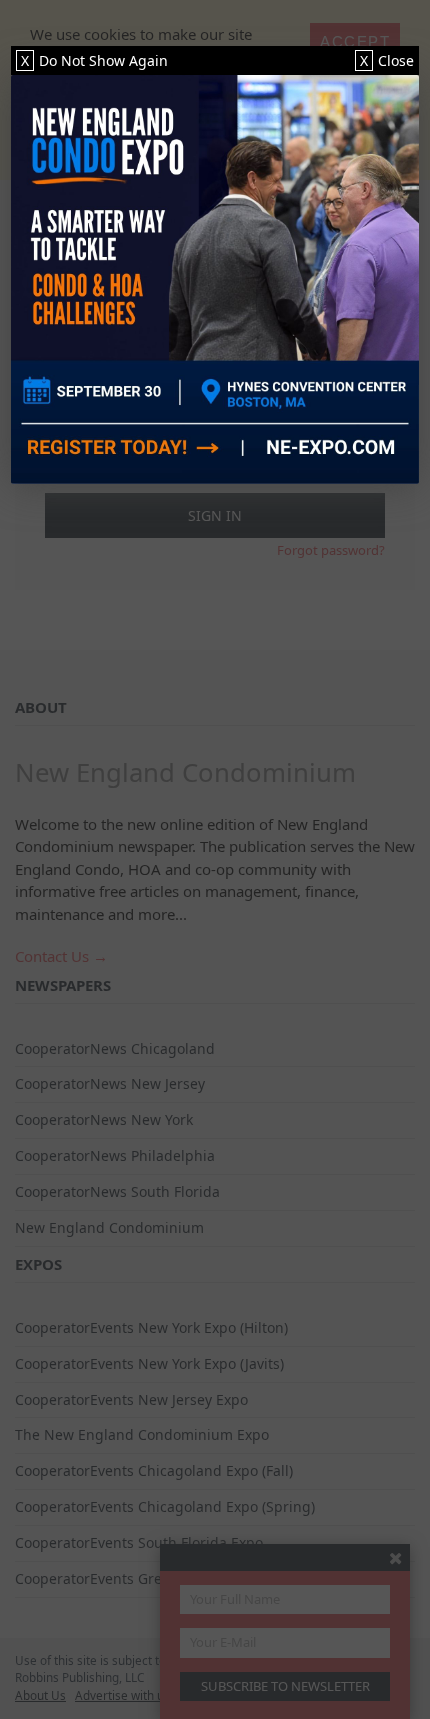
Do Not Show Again (94, 60)
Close (387, 60)
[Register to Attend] (215, 279)
